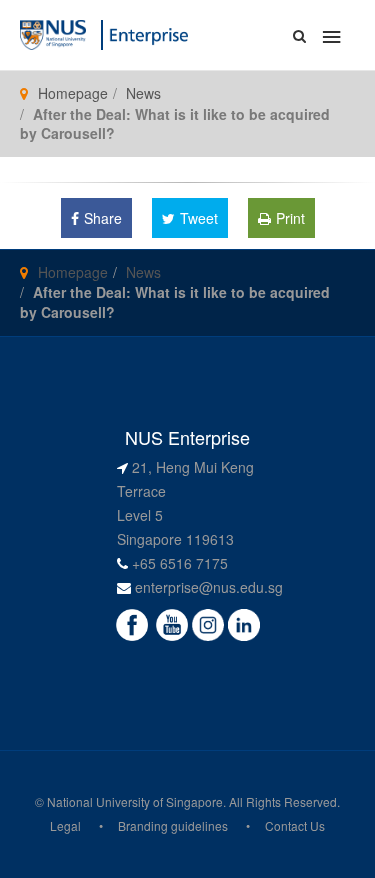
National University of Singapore (135, 801)
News (143, 93)
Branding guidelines (173, 825)
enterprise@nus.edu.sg (209, 587)
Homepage (73, 93)
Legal (65, 825)
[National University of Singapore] (53, 33)
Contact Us (295, 825)
